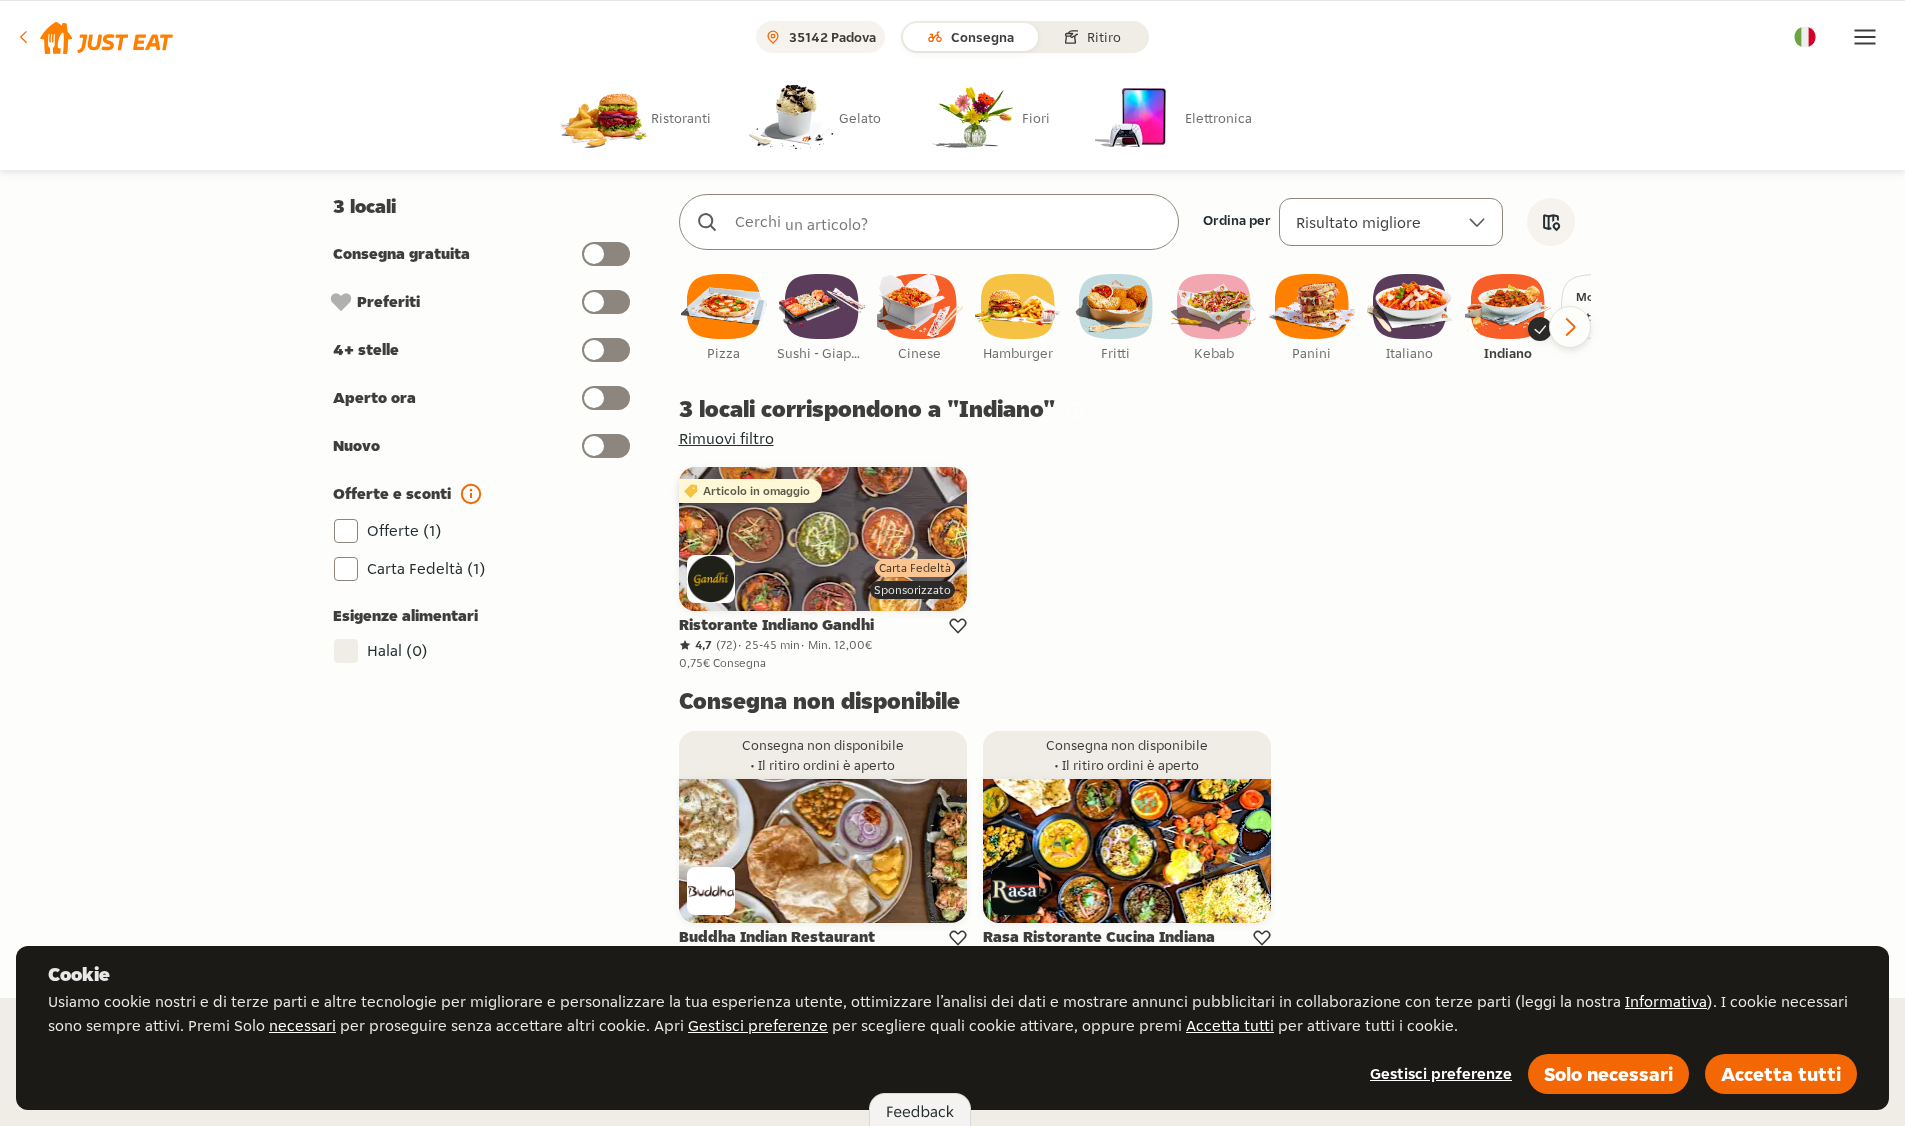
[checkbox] (724, 318)
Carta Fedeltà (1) (426, 568)
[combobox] (949, 222)
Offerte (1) (404, 530)
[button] (94, 37)
